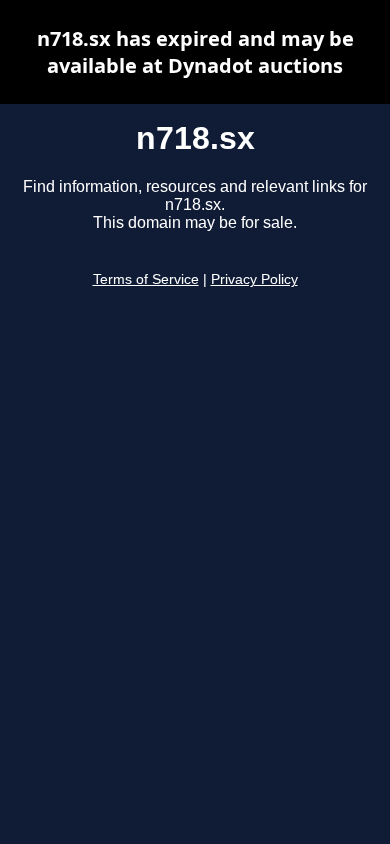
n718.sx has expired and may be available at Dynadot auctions (195, 52)
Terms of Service (146, 279)
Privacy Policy (254, 279)
